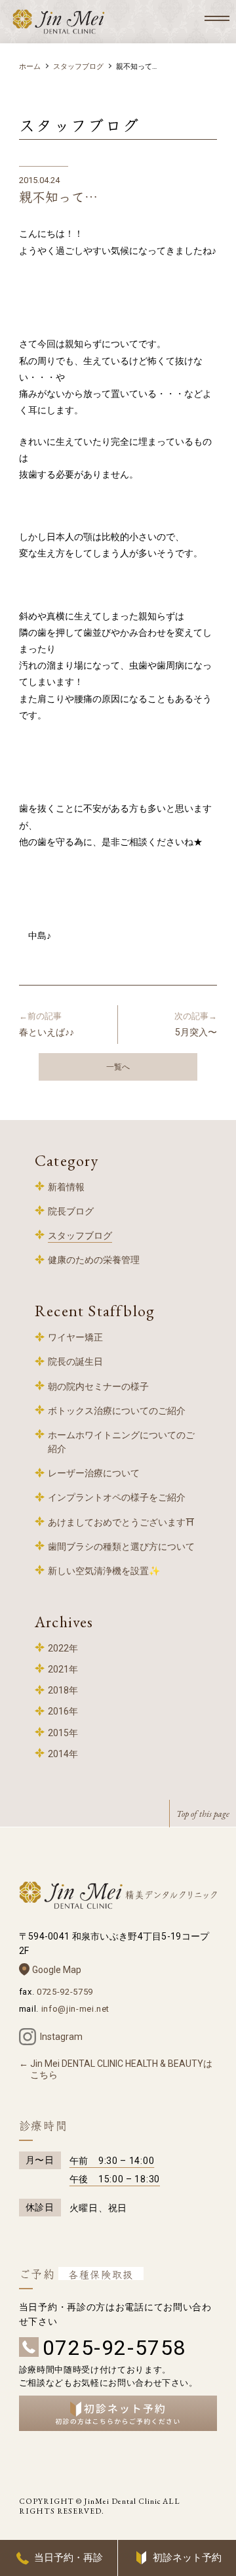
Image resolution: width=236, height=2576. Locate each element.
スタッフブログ (78, 67)
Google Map (57, 1970)
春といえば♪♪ (47, 1024)
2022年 (63, 1648)
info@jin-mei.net (75, 2009)
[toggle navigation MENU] (217, 18)
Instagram (61, 2037)
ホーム (30, 67)
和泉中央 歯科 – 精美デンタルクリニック (59, 22)
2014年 (63, 1754)
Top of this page (203, 1814)
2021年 (63, 1669)
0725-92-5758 (114, 2348)
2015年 (63, 1733)
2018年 (63, 1690)
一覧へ (118, 1067)
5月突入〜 (196, 1024)
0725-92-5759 (65, 1992)
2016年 (63, 1711)
